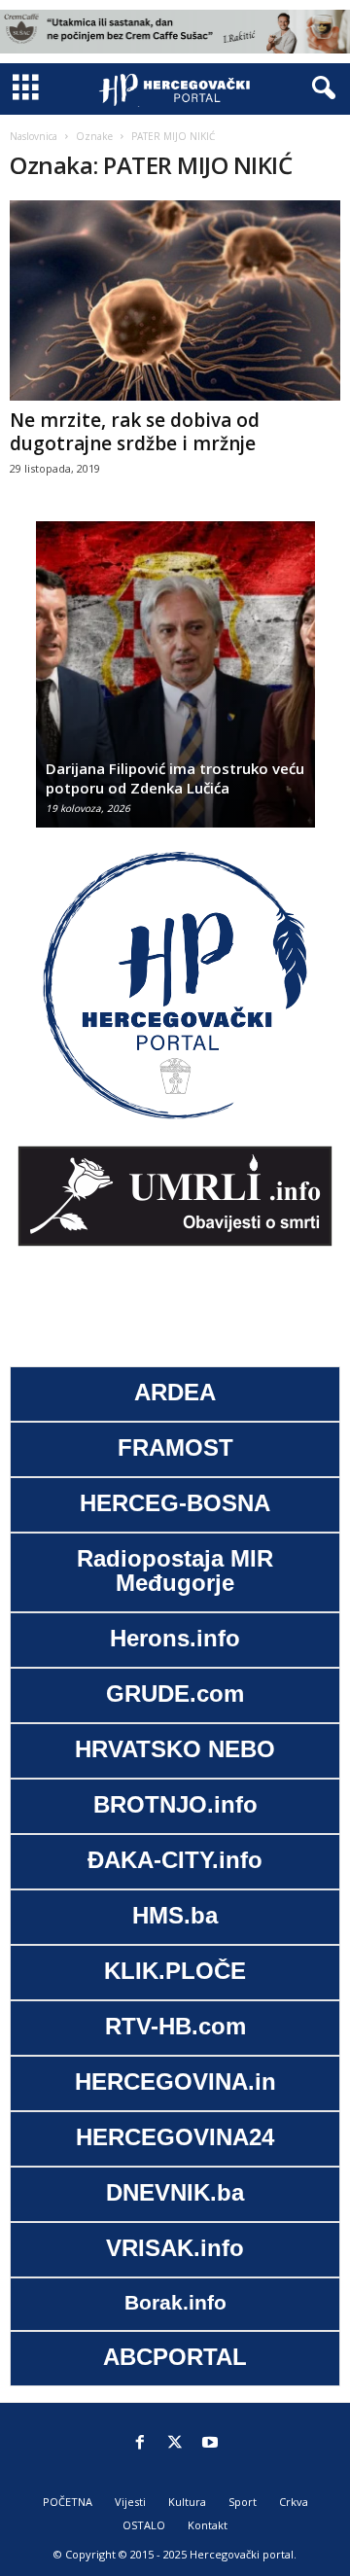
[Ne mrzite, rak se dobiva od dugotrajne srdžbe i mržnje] (175, 300)
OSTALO (144, 2525)
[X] (175, 2444)
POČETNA (68, 2502)
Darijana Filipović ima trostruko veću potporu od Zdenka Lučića (175, 778)
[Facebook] (140, 2444)
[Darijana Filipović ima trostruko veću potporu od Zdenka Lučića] (175, 684)
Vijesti (130, 2502)
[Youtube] (210, 2444)
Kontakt (208, 2525)
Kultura (187, 2502)
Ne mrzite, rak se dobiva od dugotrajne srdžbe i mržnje (135, 432)
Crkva (294, 2502)
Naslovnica (34, 136)
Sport (243, 2502)
